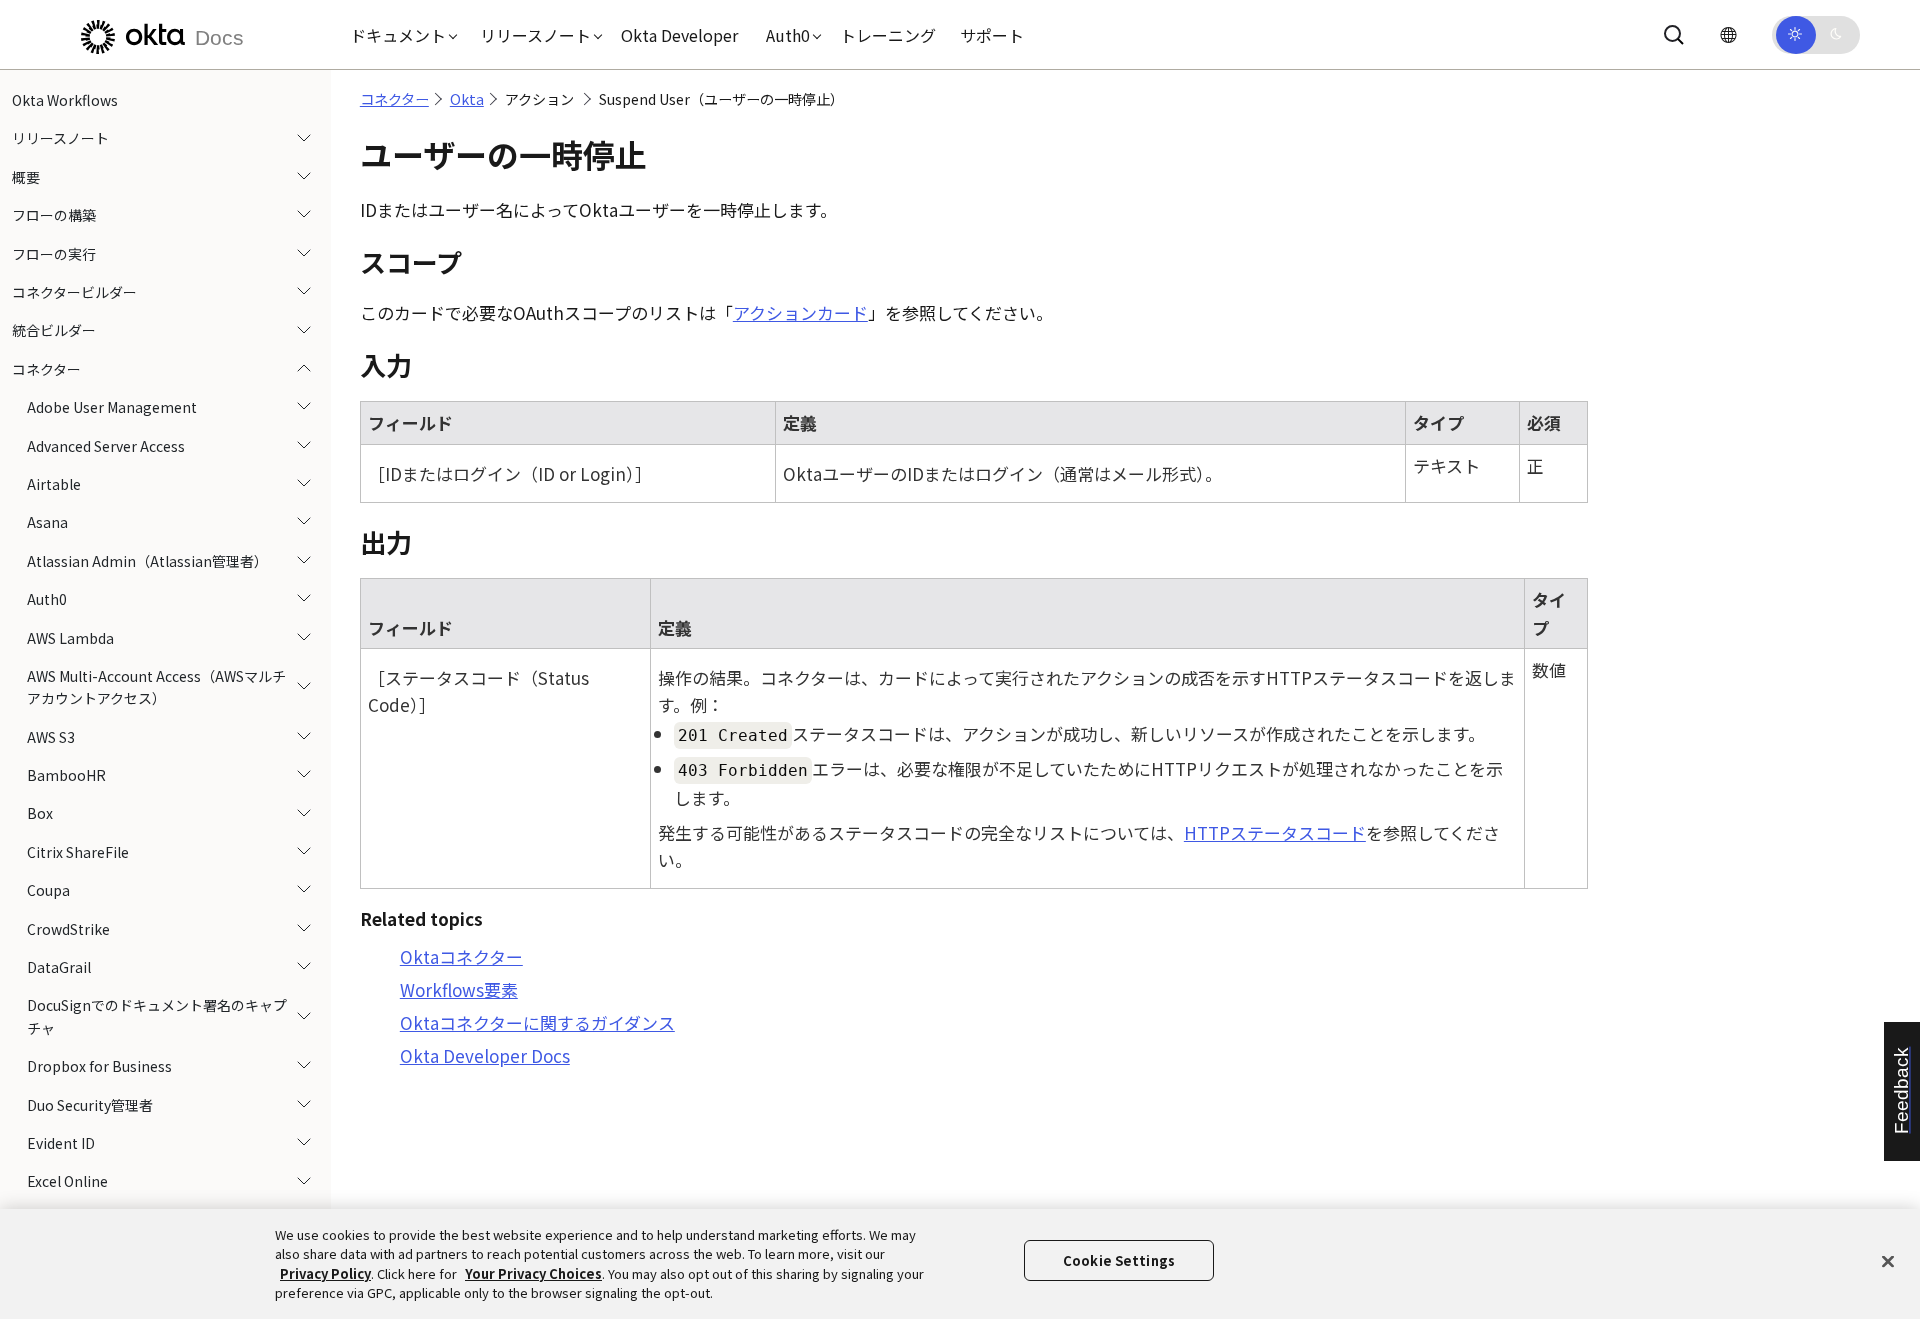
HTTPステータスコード (1275, 832)
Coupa (48, 890)
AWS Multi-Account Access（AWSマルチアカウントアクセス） (156, 687)
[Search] (1674, 35)
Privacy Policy (325, 1273)
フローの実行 (54, 254)
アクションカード (800, 312)
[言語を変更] (1728, 34)
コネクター (46, 369)
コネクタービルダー (74, 292)
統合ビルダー (54, 330)
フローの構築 (54, 215)
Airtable (54, 484)
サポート (992, 35)
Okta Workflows (65, 100)
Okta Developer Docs (485, 1055)
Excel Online (67, 1181)
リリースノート (60, 138)
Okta (467, 99)
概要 (26, 177)
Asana (47, 522)
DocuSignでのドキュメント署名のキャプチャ (157, 1016)
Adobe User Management (112, 407)
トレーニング (888, 35)
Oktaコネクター (461, 956)
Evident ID (61, 1143)
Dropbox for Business (99, 1066)
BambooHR (66, 775)
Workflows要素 (459, 989)
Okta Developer (679, 35)
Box (40, 813)
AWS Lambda (70, 637)
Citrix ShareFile (78, 852)
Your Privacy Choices (533, 1273)
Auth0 (47, 599)
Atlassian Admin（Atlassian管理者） (147, 561)
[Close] (1888, 1261)
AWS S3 (51, 737)
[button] (399, 35)
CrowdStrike (68, 929)
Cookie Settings (1119, 1260)
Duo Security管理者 (90, 1105)
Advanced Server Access (106, 446)
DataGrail (59, 967)
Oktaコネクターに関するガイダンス (537, 1022)
